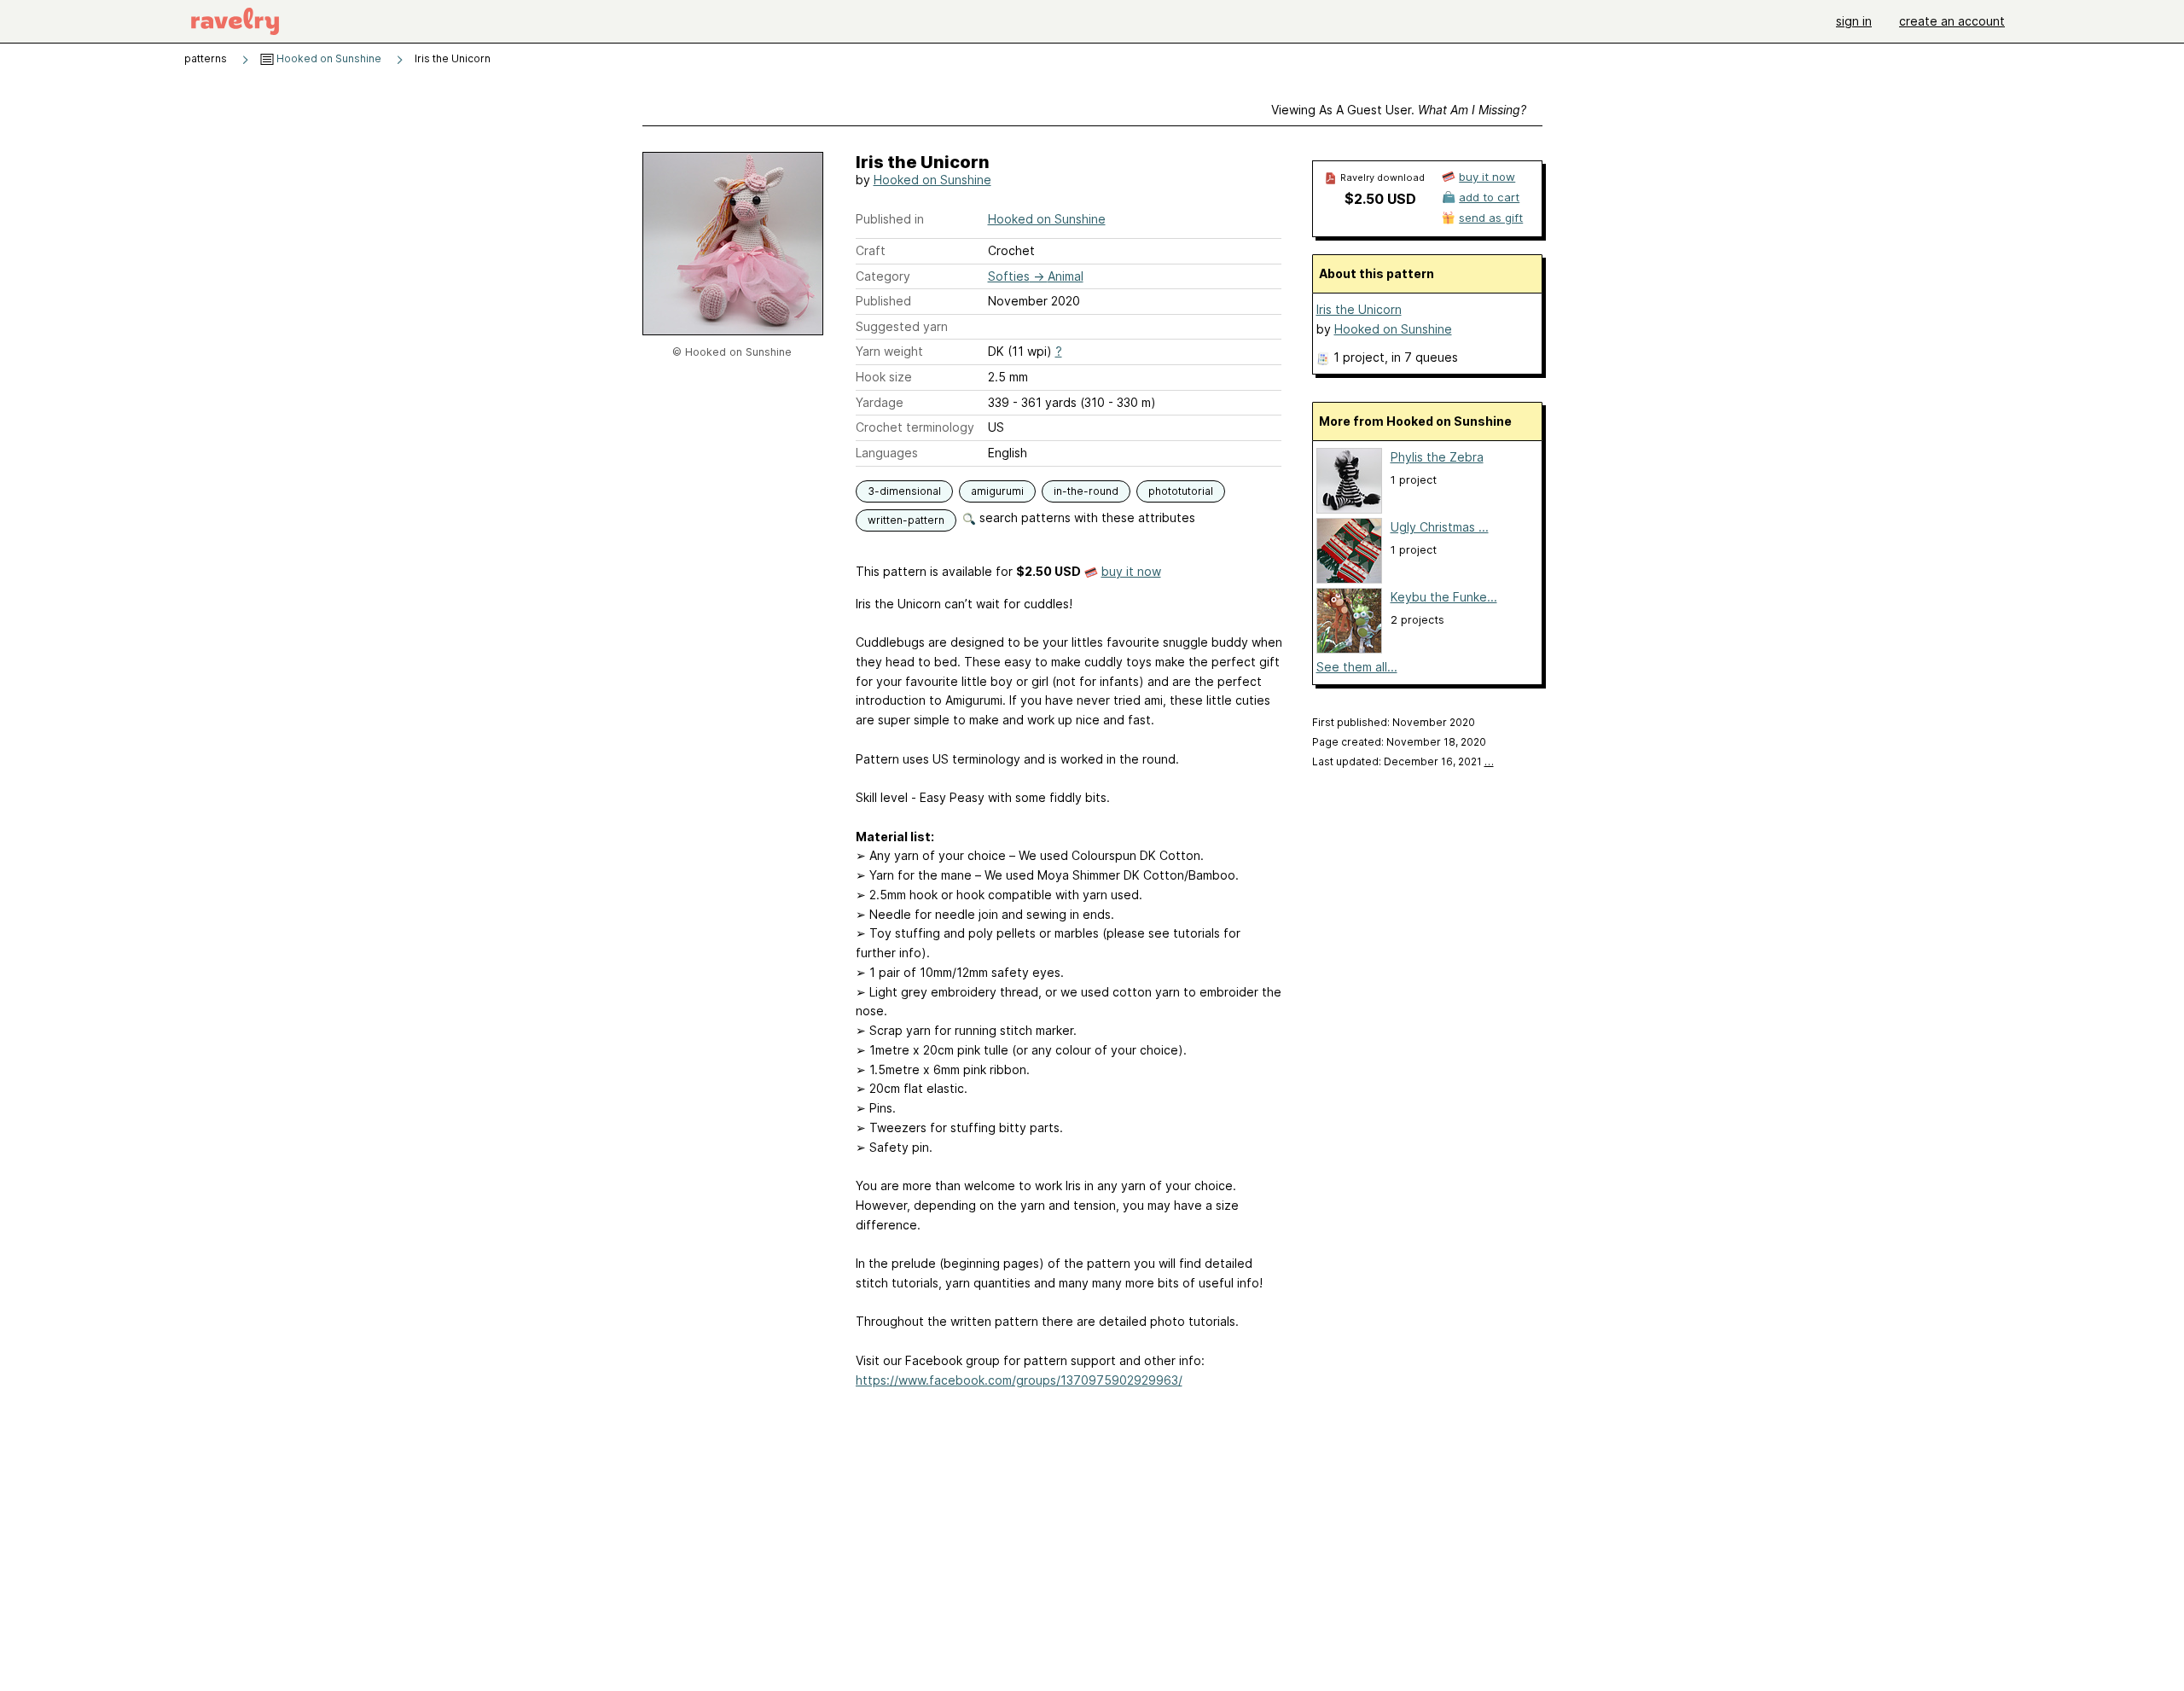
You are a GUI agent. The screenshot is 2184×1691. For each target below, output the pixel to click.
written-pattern (906, 520)
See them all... (1357, 667)
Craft (871, 250)
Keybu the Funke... (1444, 597)
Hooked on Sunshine (328, 58)
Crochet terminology (915, 427)
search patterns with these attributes (1086, 517)
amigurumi (997, 491)
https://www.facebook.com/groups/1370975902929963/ (1019, 1380)
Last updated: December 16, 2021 (1403, 761)
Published (883, 301)
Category (883, 276)
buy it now (1131, 571)
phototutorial (1181, 491)
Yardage (880, 402)
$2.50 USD (1380, 199)
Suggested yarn (902, 326)
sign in (1854, 21)
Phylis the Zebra (1437, 457)
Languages (887, 453)
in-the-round (1086, 491)
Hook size (884, 377)
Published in (890, 219)
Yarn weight (889, 351)
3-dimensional (904, 491)
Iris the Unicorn (1359, 309)
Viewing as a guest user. (1399, 110)
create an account (1952, 21)
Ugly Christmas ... (1440, 527)
